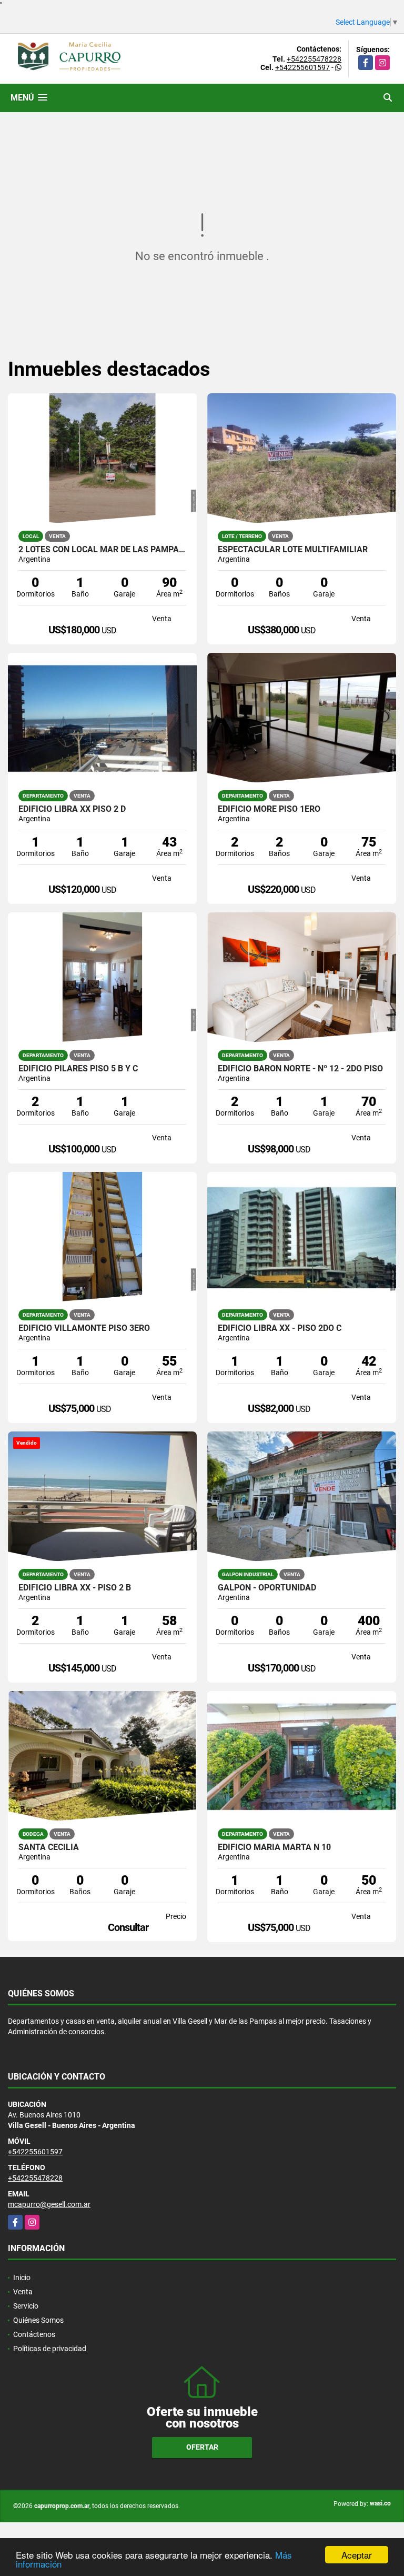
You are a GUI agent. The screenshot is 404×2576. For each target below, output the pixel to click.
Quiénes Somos (38, 2320)
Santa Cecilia (49, 1847)
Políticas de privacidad (50, 2349)
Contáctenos (34, 2334)
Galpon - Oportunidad (267, 1588)
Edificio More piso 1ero (269, 809)
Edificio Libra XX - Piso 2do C (280, 1328)
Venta (23, 2292)
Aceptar (357, 2555)
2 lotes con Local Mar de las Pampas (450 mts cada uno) (102, 550)
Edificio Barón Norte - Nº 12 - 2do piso (300, 1069)
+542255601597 (302, 67)
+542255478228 (314, 59)
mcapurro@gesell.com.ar (49, 2204)
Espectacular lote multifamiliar (293, 550)
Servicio (26, 2306)
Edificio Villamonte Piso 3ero (84, 1328)
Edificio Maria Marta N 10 (274, 1847)
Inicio (22, 2277)
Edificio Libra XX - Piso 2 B (75, 1588)
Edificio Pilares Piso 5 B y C (78, 1069)
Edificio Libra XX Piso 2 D (72, 809)
